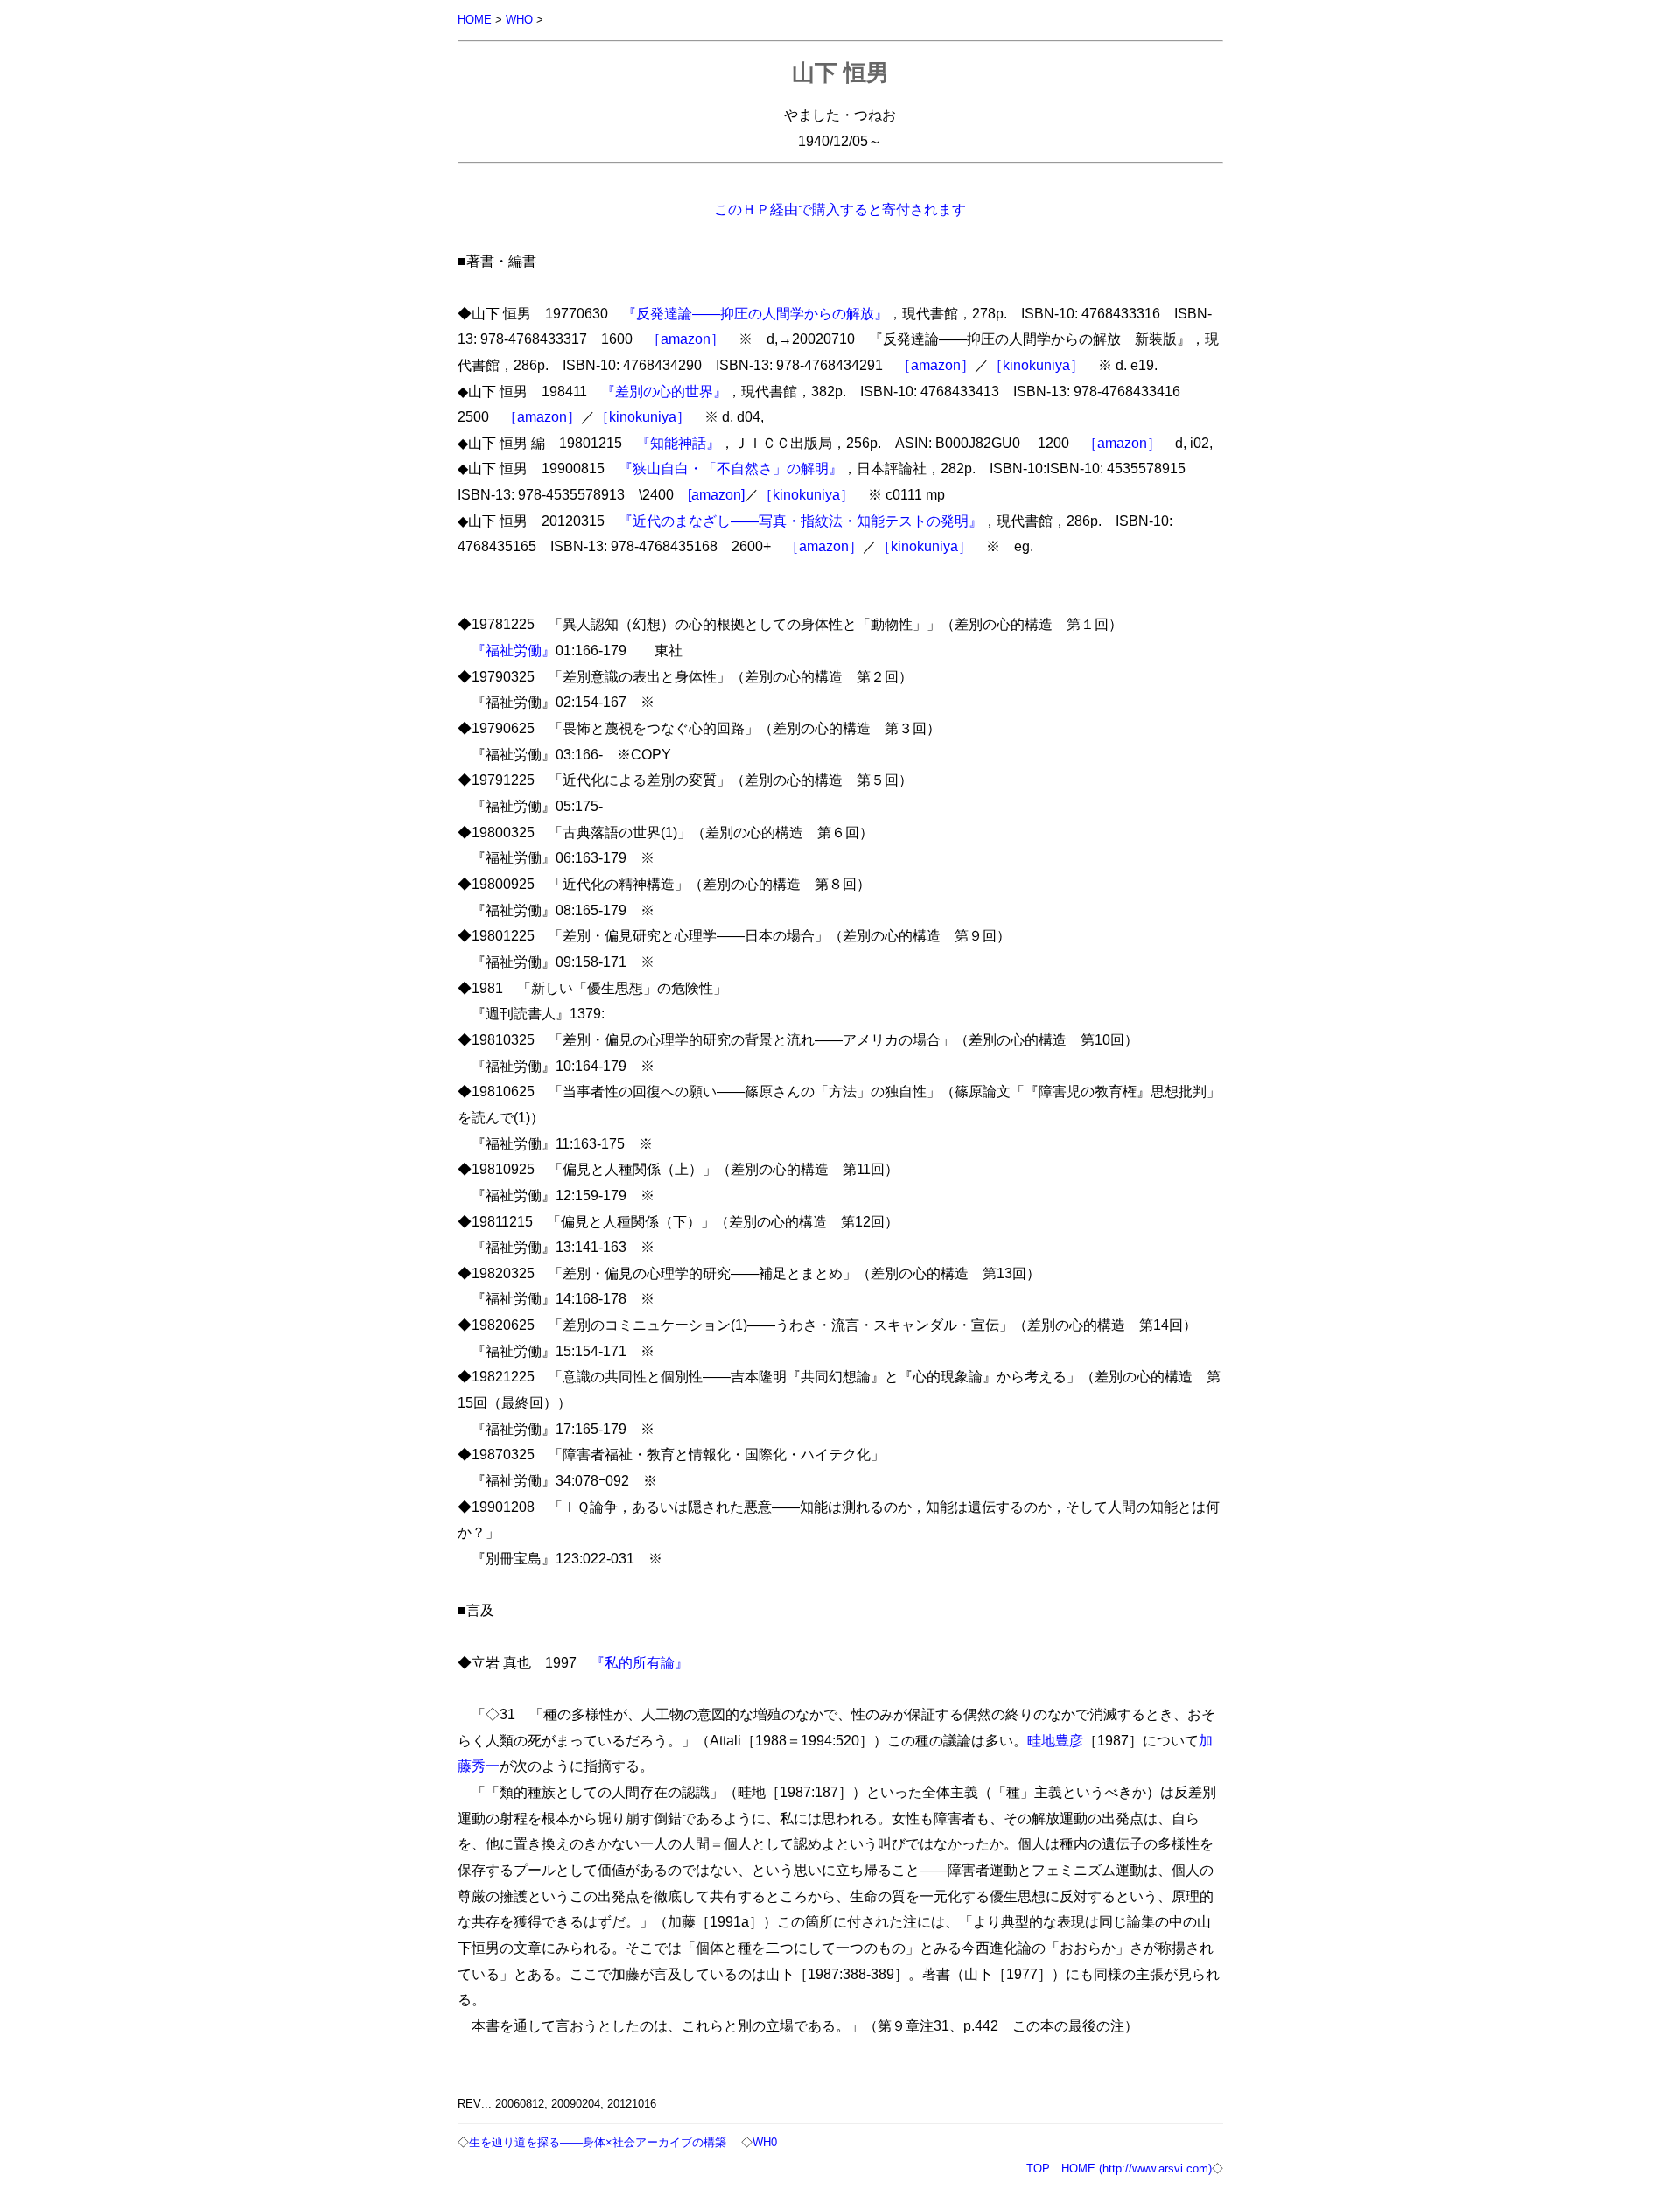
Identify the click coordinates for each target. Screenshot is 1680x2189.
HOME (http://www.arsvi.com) (1137, 2168)
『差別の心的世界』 (664, 391)
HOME (475, 20)
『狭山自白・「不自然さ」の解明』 (731, 468)
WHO (519, 20)
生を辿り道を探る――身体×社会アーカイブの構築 (598, 2142)
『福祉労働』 (514, 650)
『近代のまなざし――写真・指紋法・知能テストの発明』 (801, 521)
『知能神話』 (678, 443)
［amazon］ (686, 339)
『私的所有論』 (640, 1662)
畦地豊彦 (1055, 1740)
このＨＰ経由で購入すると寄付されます (840, 209)
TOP (1038, 2168)
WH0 (765, 2142)
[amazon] (716, 494)
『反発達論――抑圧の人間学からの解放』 (755, 313)
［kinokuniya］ (1036, 365)
